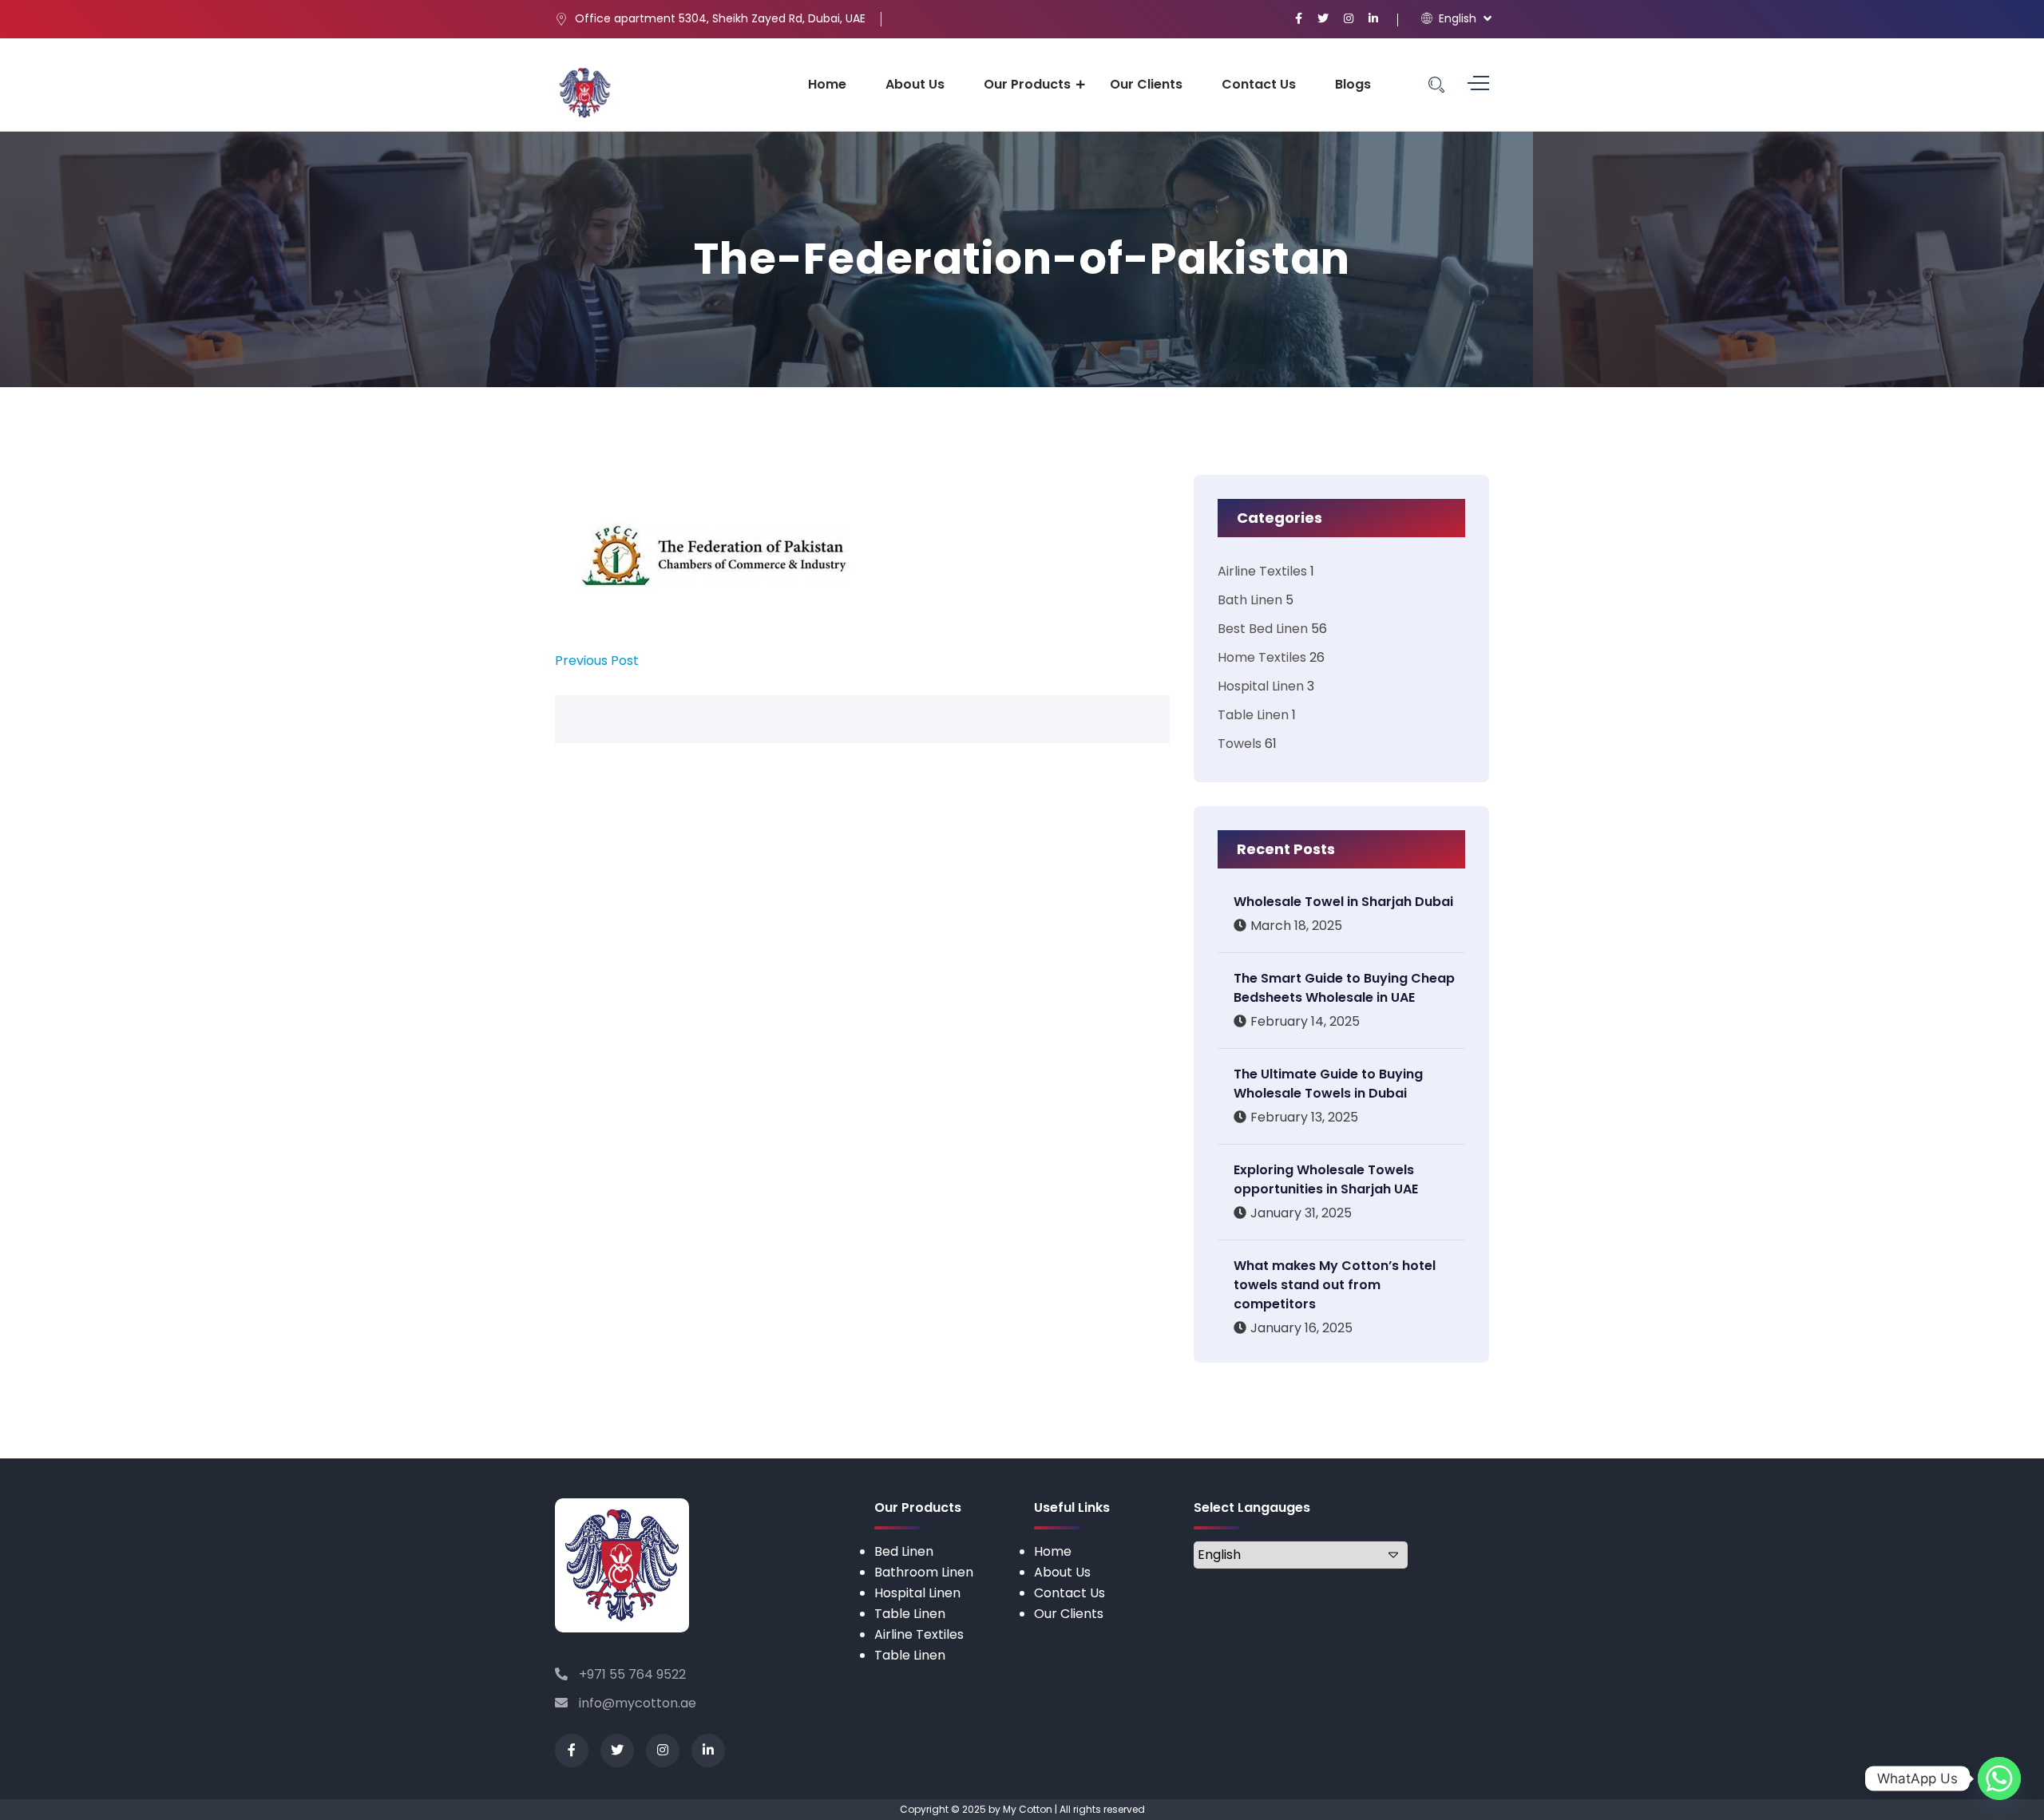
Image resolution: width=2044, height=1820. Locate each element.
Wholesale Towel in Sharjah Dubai (1343, 902)
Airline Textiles (1262, 571)
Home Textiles (1262, 657)
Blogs (1353, 84)
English (1456, 18)
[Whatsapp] (1999, 1778)
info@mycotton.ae (636, 1703)
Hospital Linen (1261, 686)
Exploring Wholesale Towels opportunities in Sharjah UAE (1326, 1179)
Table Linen (1253, 715)
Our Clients (1146, 84)
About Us (915, 84)
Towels (1240, 744)
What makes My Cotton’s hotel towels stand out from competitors (1335, 1285)
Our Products (1027, 84)
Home (827, 84)
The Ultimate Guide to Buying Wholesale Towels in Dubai (1328, 1084)
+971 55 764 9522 (631, 1674)
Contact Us (1259, 84)
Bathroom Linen (924, 1572)
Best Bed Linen (1263, 629)
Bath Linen (1250, 600)
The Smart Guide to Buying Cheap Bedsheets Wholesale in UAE (1344, 988)
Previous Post (597, 661)
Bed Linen (904, 1551)
